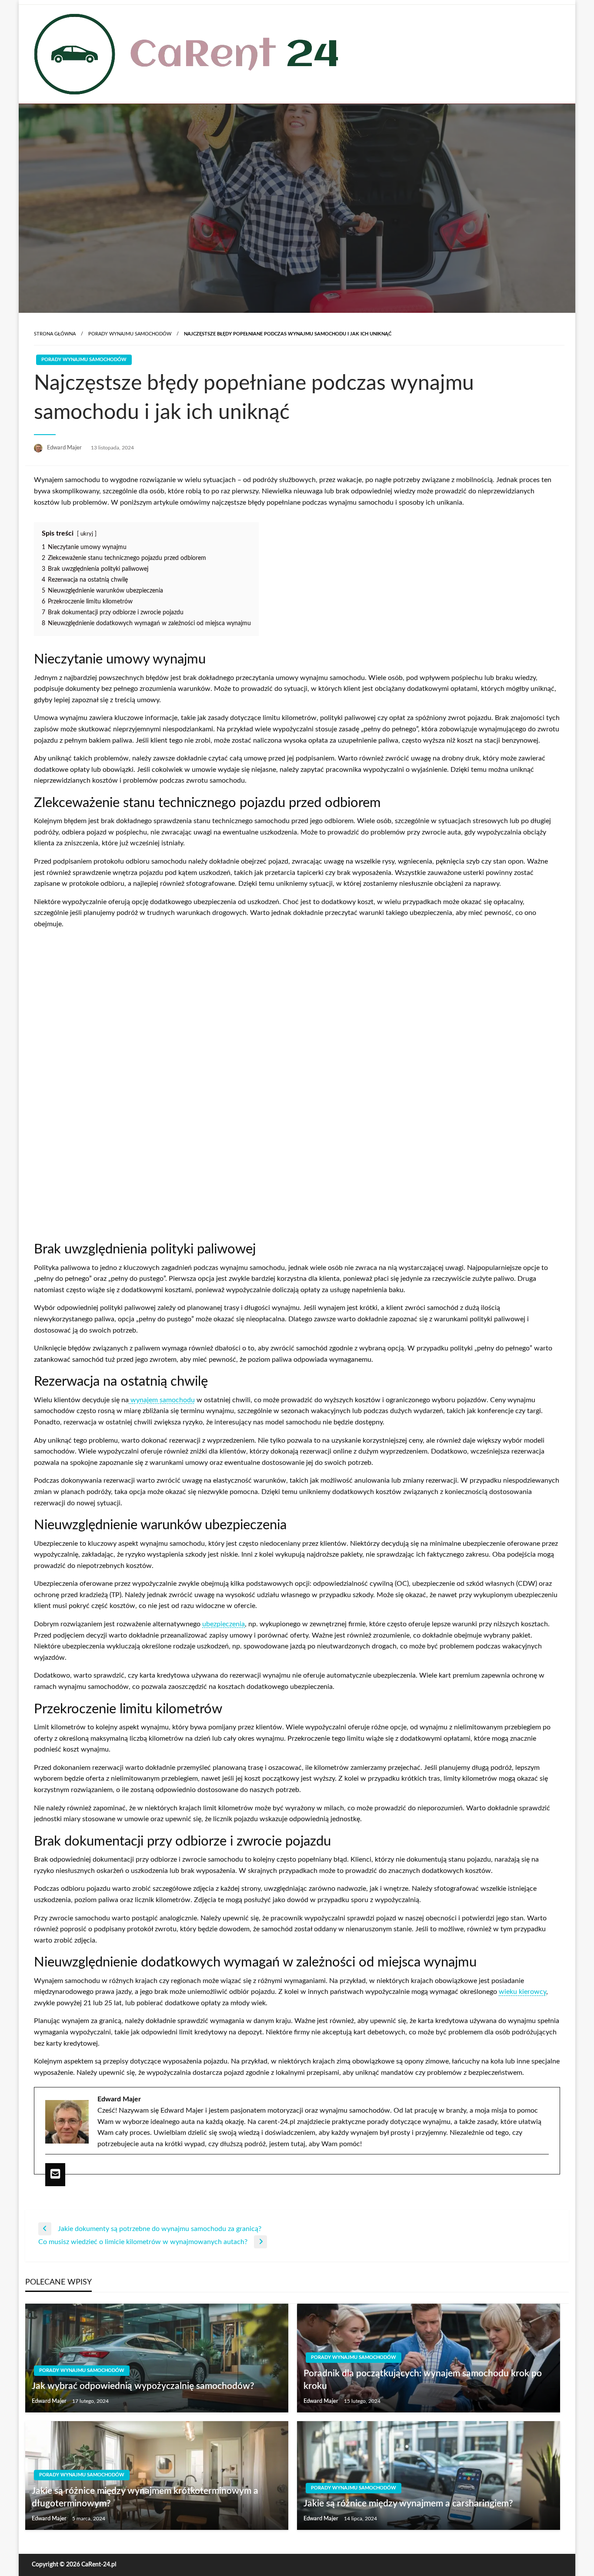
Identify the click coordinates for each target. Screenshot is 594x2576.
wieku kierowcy (522, 1992)
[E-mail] (55, 2174)
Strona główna (55, 334)
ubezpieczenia (224, 1624)
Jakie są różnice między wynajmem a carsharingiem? (408, 2504)
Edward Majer (65, 448)
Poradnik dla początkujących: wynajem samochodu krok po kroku (423, 2380)
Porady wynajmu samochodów (130, 334)
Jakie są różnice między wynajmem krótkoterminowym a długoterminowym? (145, 2497)
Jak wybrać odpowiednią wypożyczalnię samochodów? (143, 2386)
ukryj (87, 534)
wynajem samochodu (162, 1400)
